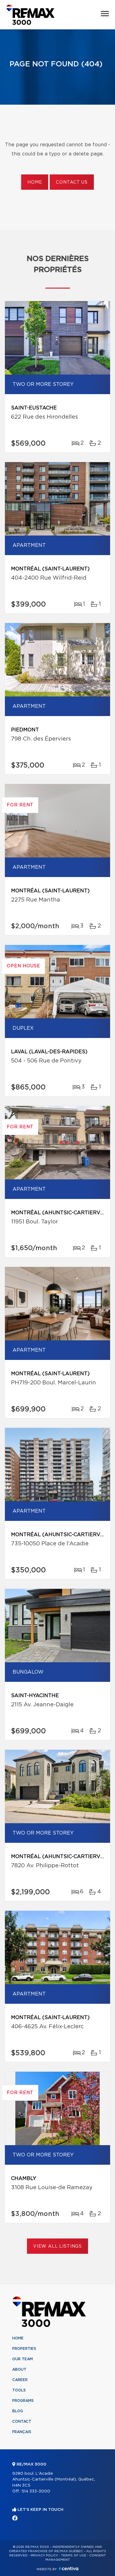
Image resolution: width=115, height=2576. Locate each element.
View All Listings (57, 2246)
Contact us (72, 182)
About (19, 2369)
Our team (23, 2359)
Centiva (69, 2569)
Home (35, 182)
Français (22, 2432)
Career (20, 2380)
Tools (19, 2390)
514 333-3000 (36, 2491)
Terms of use (74, 2555)
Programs (23, 2401)
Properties (24, 2349)
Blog (18, 2411)
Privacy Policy (44, 2555)
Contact (22, 2421)
